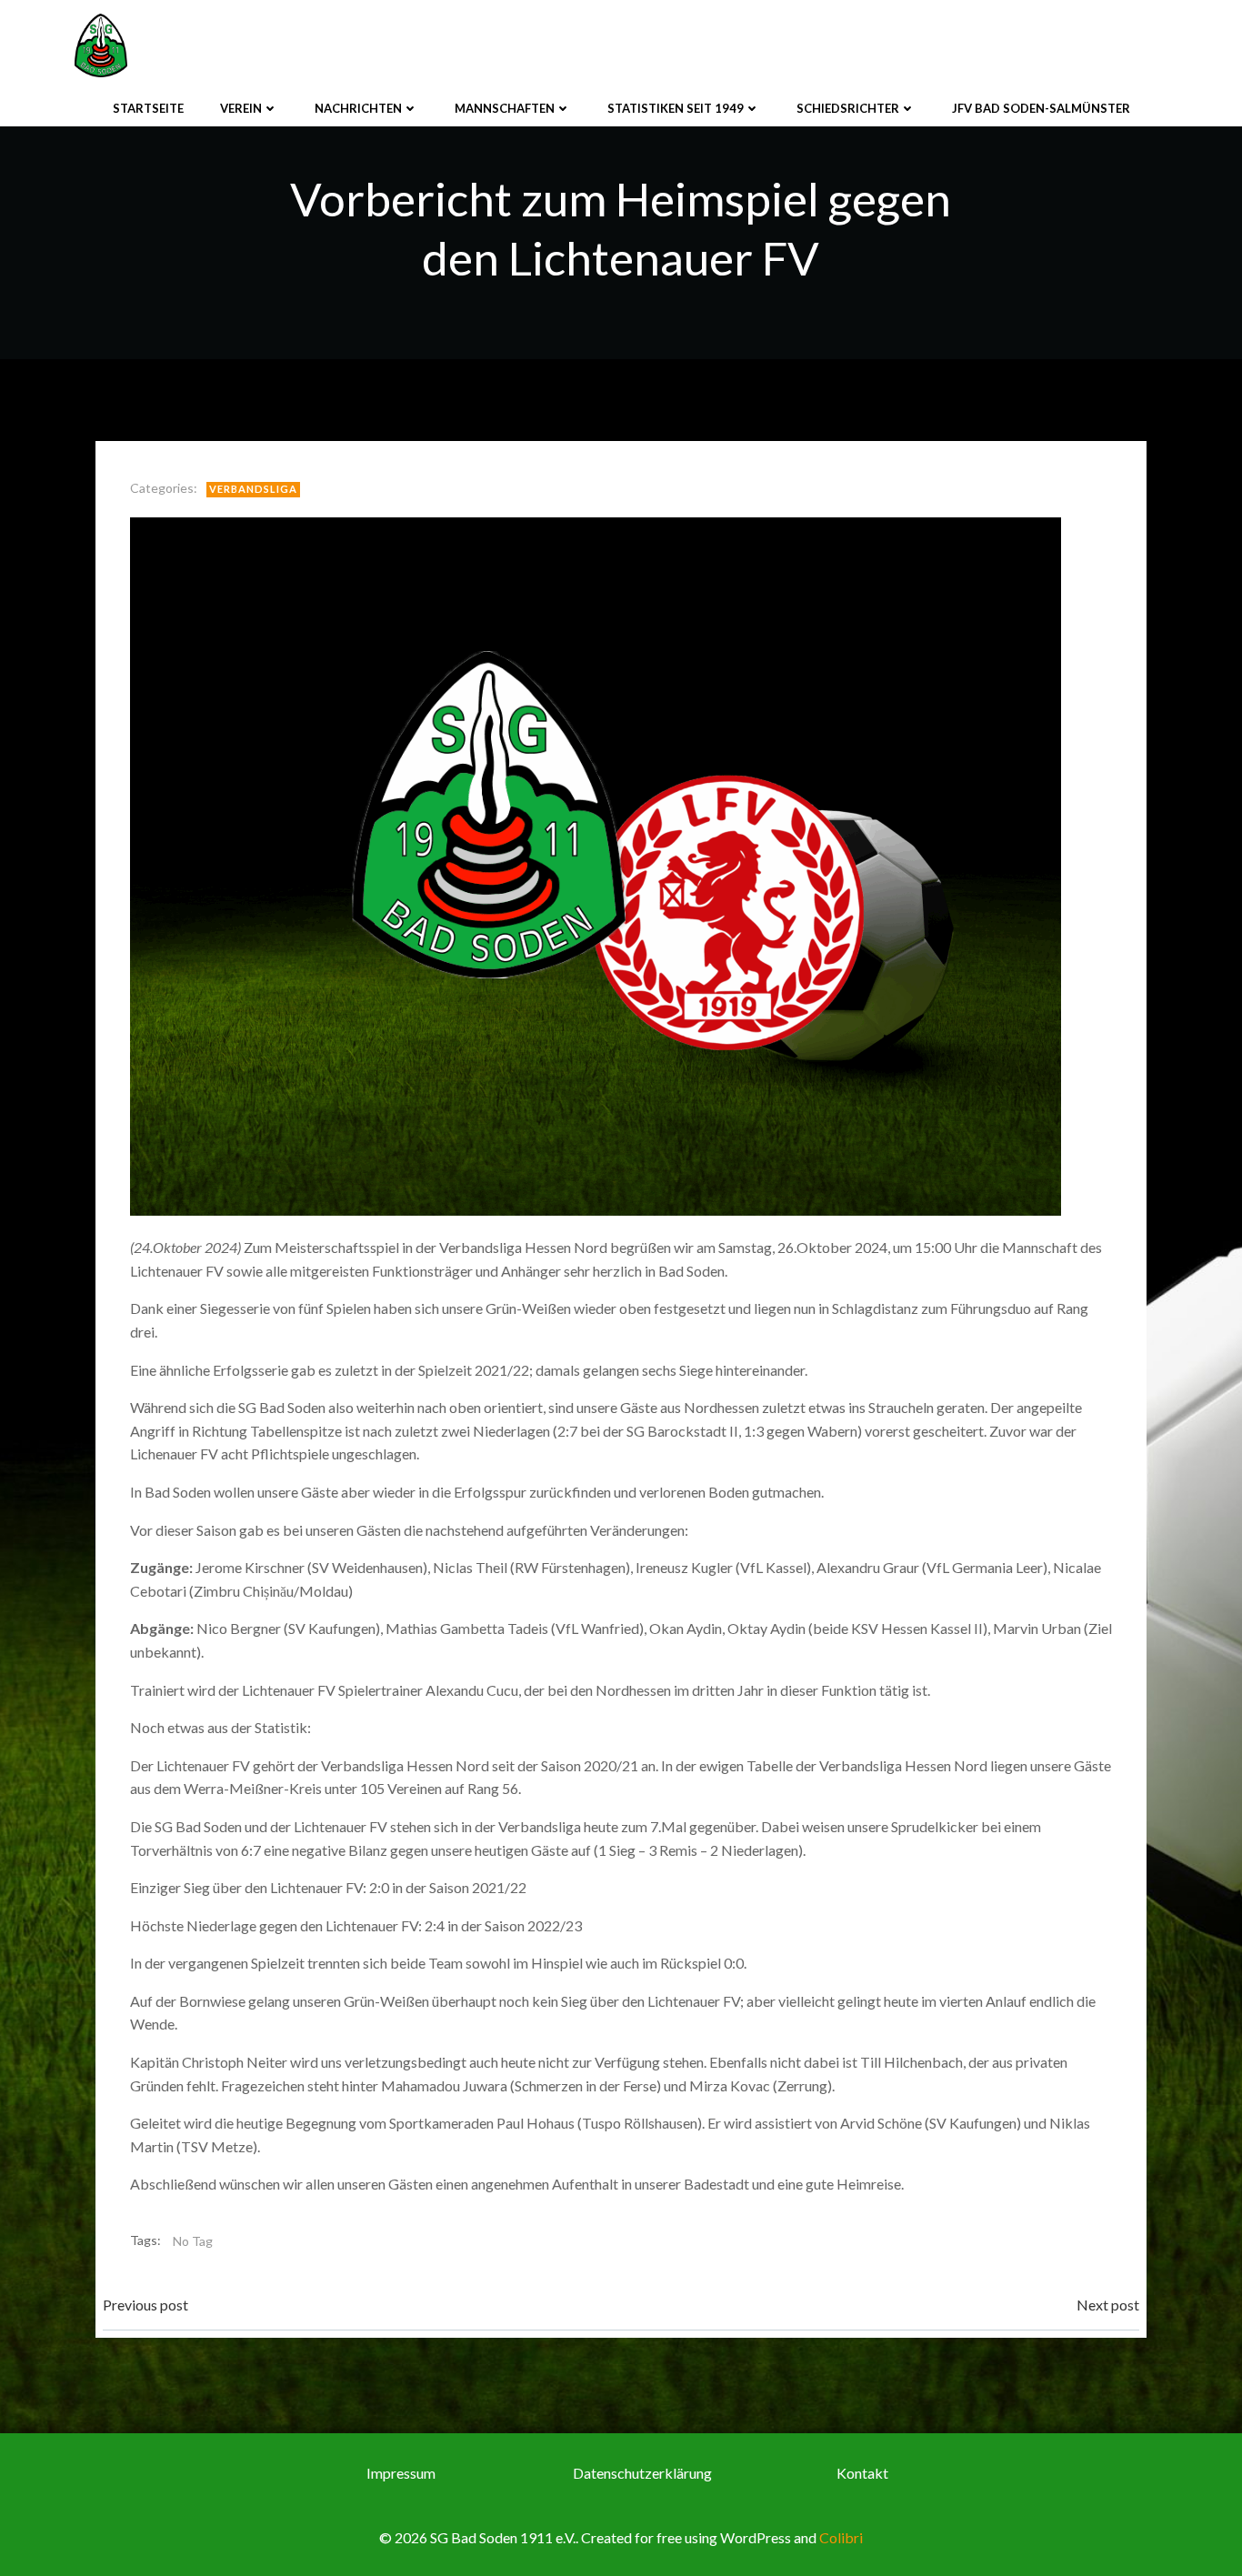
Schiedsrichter (848, 108)
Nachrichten (358, 108)
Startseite (148, 108)
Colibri (841, 2537)
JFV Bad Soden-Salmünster (1041, 108)
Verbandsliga (253, 489)
